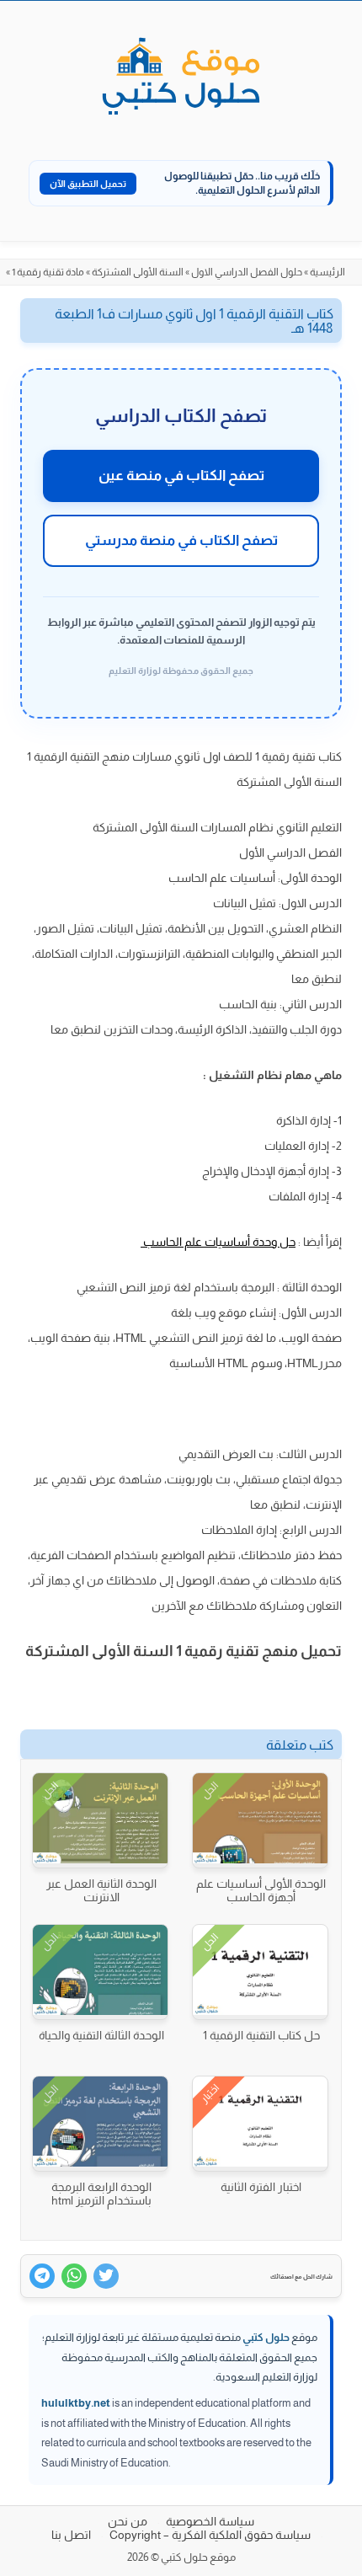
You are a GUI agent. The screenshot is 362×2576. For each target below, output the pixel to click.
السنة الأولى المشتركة (138, 272)
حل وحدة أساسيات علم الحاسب (218, 1242)
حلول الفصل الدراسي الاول (247, 272)
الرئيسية (327, 272)
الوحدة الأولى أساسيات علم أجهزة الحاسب (261, 1890)
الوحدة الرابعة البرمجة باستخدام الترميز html (101, 2194)
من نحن (128, 2521)
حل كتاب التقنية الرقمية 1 (261, 2035)
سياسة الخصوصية (210, 2521)
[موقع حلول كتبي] (181, 77)
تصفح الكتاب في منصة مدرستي (181, 540)
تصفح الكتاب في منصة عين (181, 476)
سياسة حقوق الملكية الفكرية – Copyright (210, 2535)
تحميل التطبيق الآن (88, 184)
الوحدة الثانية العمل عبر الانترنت (101, 1890)
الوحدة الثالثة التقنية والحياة (101, 2035)
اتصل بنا (71, 2535)
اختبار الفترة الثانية (261, 2187)
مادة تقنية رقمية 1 (48, 272)
